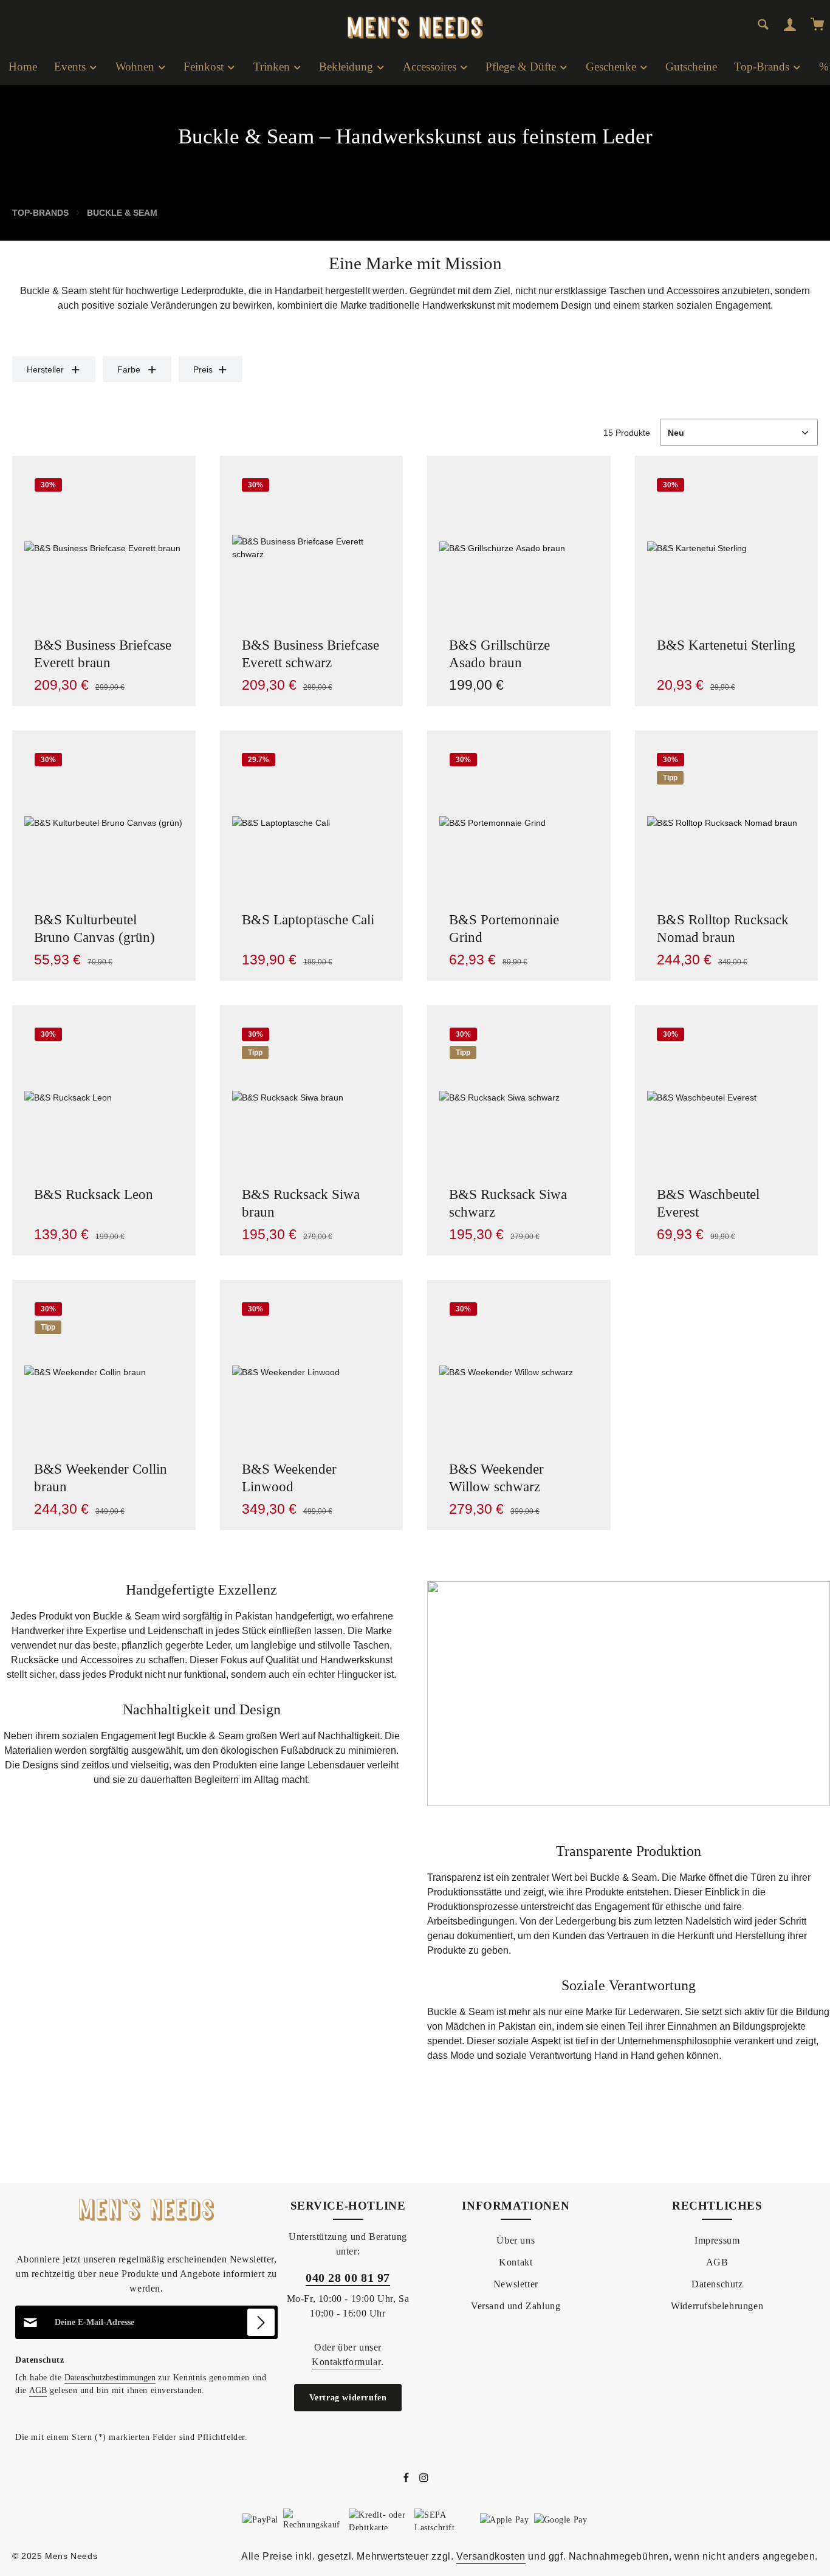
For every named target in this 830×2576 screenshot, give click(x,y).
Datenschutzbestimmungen (110, 2378)
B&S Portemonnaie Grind (504, 929)
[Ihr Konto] (790, 24)
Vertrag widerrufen (348, 2398)
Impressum (717, 2240)
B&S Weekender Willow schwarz (496, 1478)
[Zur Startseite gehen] (415, 18)
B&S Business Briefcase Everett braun (103, 654)
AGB (38, 2390)
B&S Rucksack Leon (94, 1194)
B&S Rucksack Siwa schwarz (508, 1203)
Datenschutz (717, 2284)
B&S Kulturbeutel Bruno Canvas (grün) (94, 929)
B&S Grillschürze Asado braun (499, 654)
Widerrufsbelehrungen (717, 2306)
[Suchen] (763, 24)
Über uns (516, 2240)
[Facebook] (407, 2480)
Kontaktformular (346, 2362)
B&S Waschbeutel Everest (708, 1203)
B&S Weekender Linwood (289, 1478)
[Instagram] (424, 2480)
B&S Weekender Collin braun (101, 1478)
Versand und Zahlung (516, 2306)
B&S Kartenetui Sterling (726, 645)
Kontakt (516, 2262)
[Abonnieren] (261, 2322)
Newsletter (516, 2284)
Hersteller (45, 369)
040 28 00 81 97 (348, 2278)
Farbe (129, 369)
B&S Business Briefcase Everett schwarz (310, 654)
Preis (203, 369)
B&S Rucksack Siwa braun (301, 1203)
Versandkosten (491, 2556)
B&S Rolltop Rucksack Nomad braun (723, 929)
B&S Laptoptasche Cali (308, 920)
